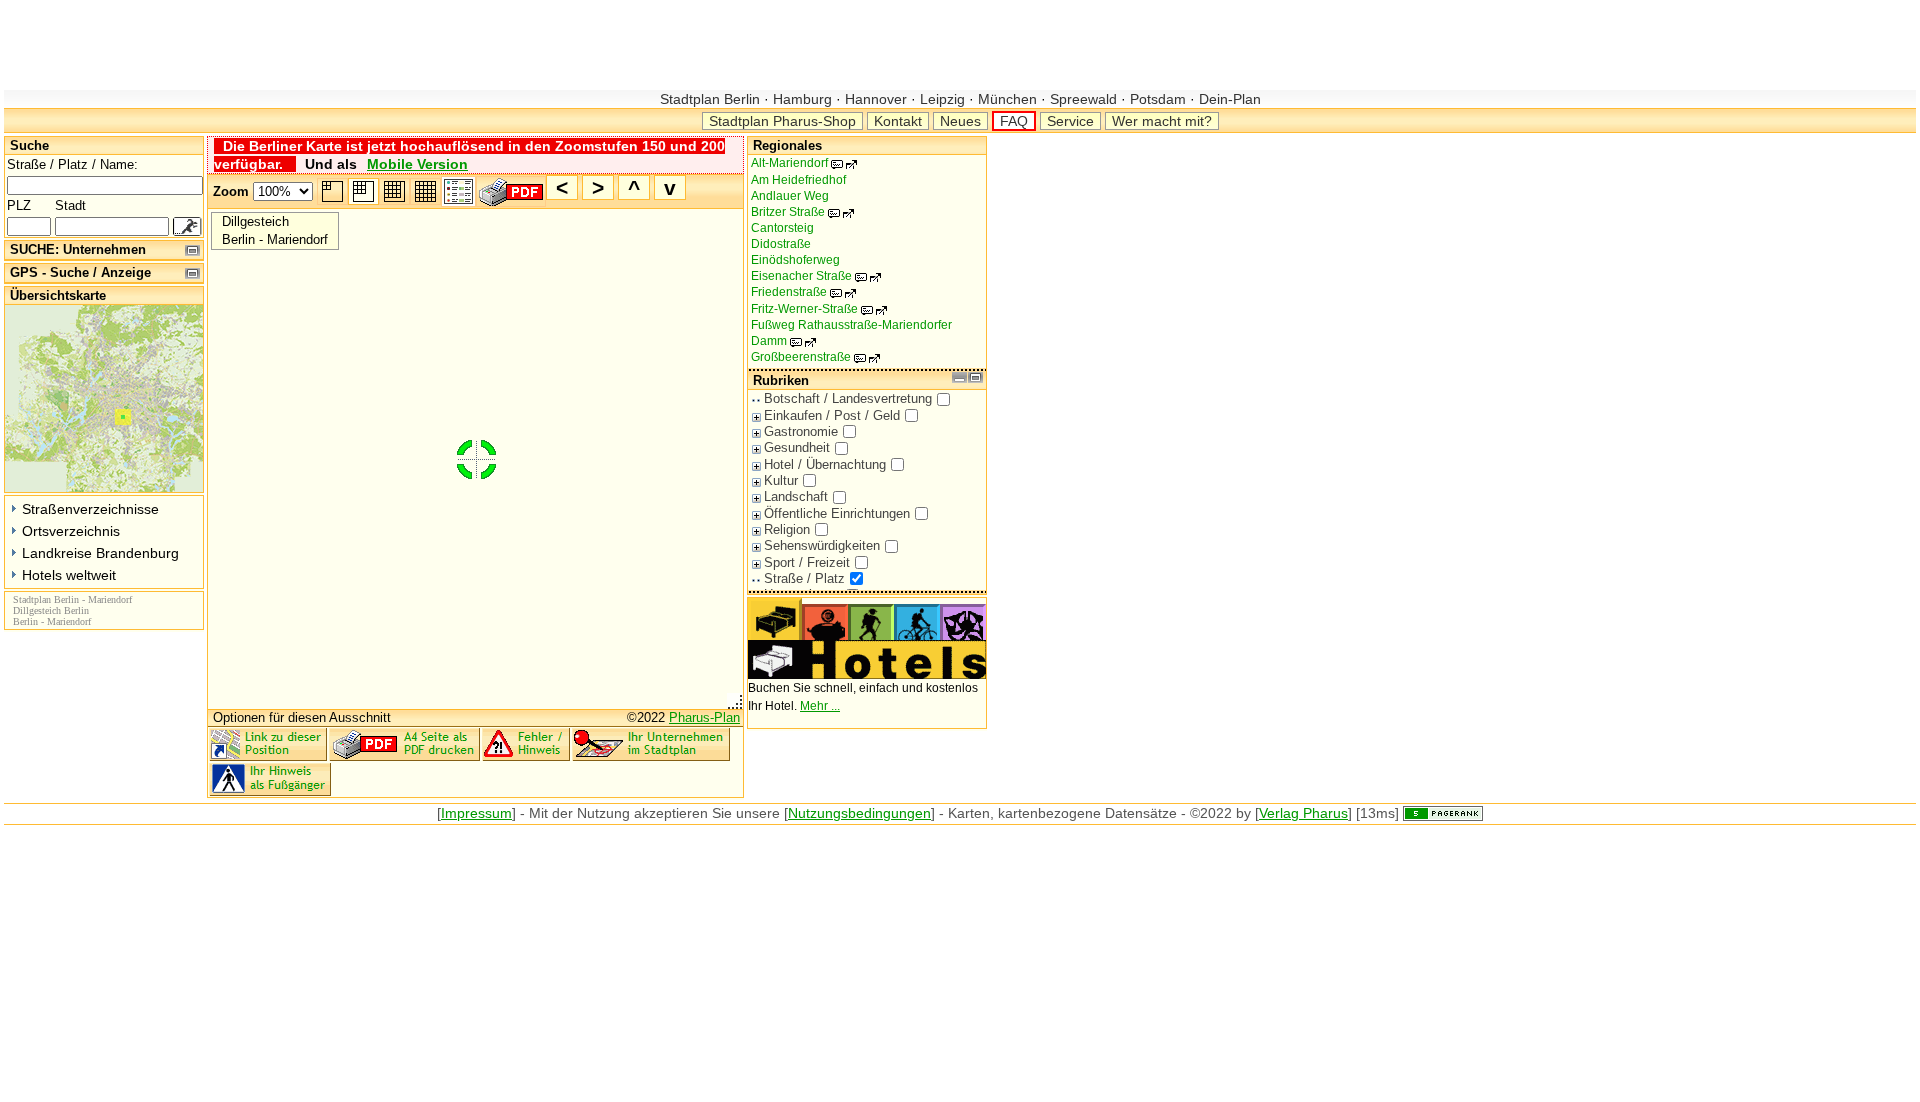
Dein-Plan (1228, 99)
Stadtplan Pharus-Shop (782, 121)
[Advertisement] (368, 45)
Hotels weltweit (69, 575)
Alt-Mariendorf (800, 163)
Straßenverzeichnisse (90, 509)
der (562, 813)
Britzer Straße (798, 212)
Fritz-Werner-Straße (815, 309)
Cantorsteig (782, 228)
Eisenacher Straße (812, 276)
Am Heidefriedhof (798, 180)
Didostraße (781, 244)
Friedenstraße (799, 292)
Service (1070, 121)
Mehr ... (820, 706)
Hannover (876, 99)
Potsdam (1158, 99)
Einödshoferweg (795, 260)
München (1007, 99)
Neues (960, 121)
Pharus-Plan (704, 717)
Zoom (231, 191)
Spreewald (1083, 99)
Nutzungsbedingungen (859, 813)
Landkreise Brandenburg (100, 553)
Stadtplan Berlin (712, 99)
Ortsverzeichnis (71, 531)
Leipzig (942, 99)
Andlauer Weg (790, 196)
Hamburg (802, 99)
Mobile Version (417, 164)
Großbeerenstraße (811, 357)
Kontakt (898, 121)
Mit (538, 813)
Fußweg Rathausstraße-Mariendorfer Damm (851, 333)
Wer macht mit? (1162, 121)
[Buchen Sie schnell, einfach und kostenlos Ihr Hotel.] (867, 675)
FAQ (1014, 121)
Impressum (476, 813)
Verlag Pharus (1303, 813)
